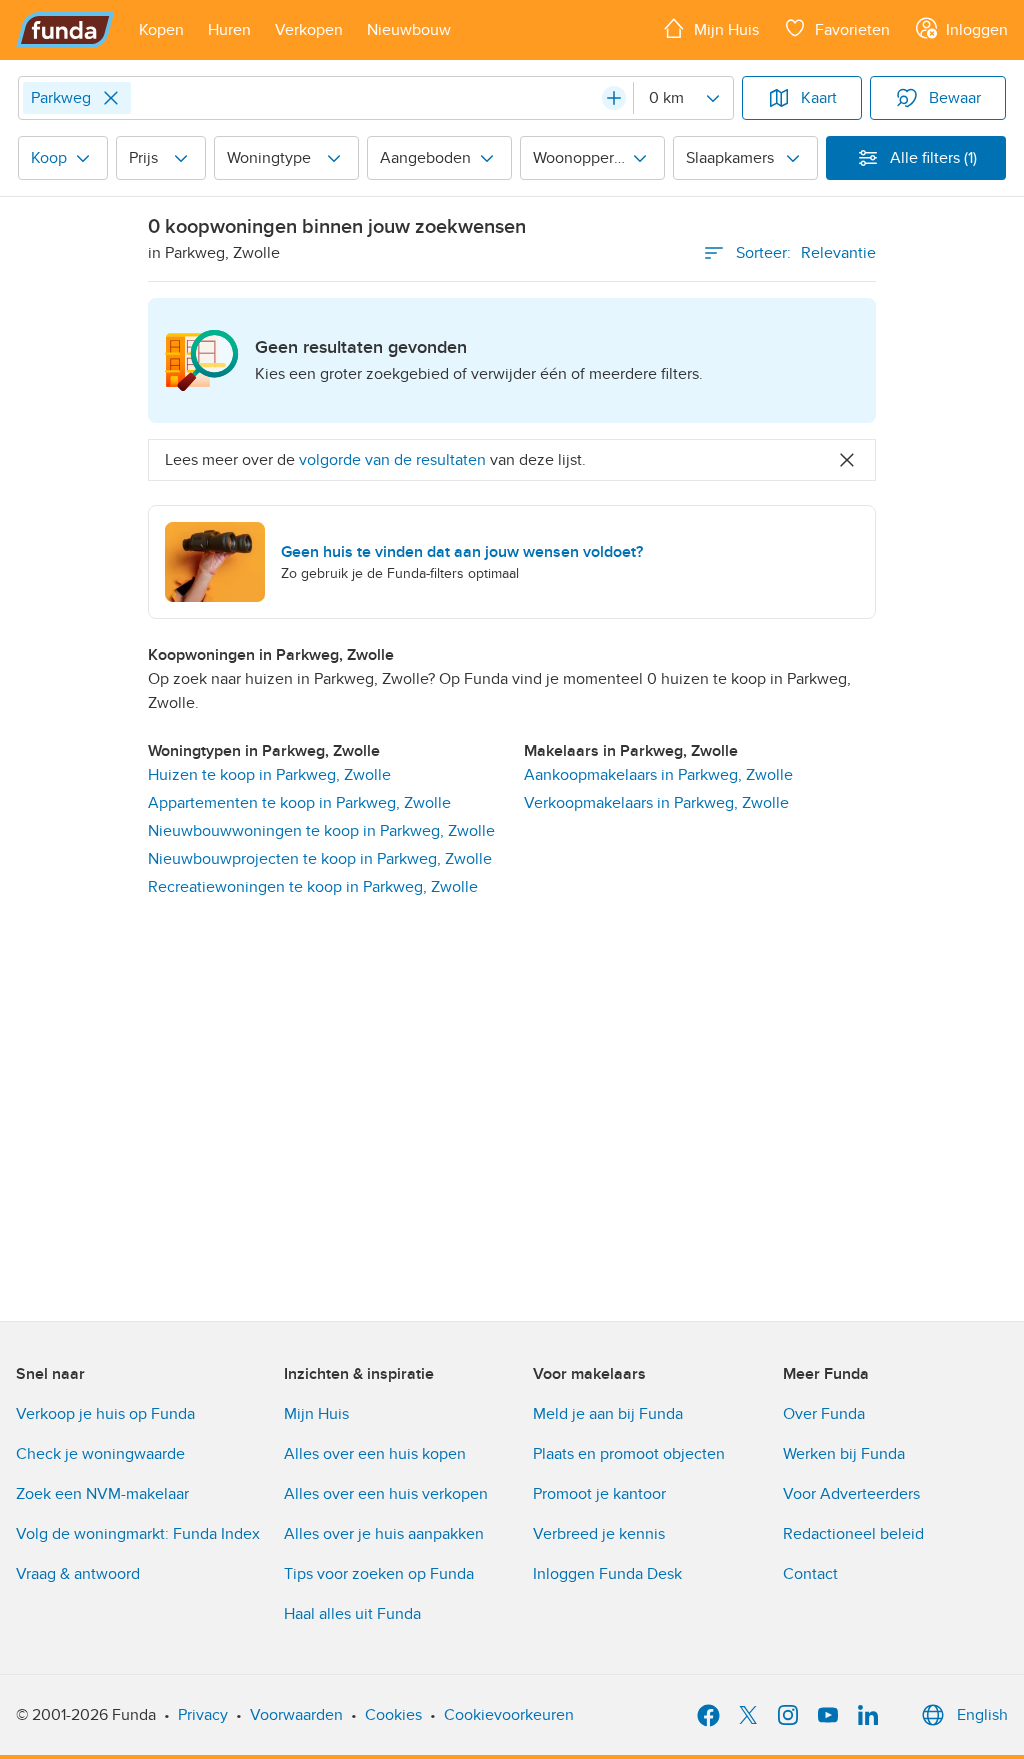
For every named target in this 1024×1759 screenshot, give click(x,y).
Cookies (393, 1715)
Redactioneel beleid (853, 1534)
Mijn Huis (316, 1414)
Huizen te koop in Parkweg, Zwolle (269, 775)
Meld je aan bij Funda (608, 1414)
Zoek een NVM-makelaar (102, 1494)
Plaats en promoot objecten (629, 1454)
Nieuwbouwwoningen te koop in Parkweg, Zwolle (321, 831)
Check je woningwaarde (100, 1454)
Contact (810, 1574)
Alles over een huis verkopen (386, 1494)
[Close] (111, 98)
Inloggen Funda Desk (607, 1574)
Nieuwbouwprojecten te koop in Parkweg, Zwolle (320, 859)
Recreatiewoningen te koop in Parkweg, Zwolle (313, 887)
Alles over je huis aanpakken (384, 1534)
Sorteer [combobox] (806, 253)
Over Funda (824, 1414)
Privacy (203, 1715)
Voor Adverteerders (851, 1494)
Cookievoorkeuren (509, 1715)
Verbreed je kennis (599, 1534)
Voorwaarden (296, 1715)
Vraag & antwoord (78, 1574)
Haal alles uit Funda (352, 1614)
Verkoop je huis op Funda (105, 1414)
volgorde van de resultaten (392, 460)
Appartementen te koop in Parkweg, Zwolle (299, 803)
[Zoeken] (614, 98)
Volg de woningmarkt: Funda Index (138, 1534)
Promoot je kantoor (599, 1494)
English (982, 1715)
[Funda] (65, 30)
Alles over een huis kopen (375, 1454)
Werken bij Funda (844, 1454)
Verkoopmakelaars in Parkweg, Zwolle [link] (656, 803)
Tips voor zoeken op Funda (379, 1574)
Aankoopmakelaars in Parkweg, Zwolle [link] (658, 775)
